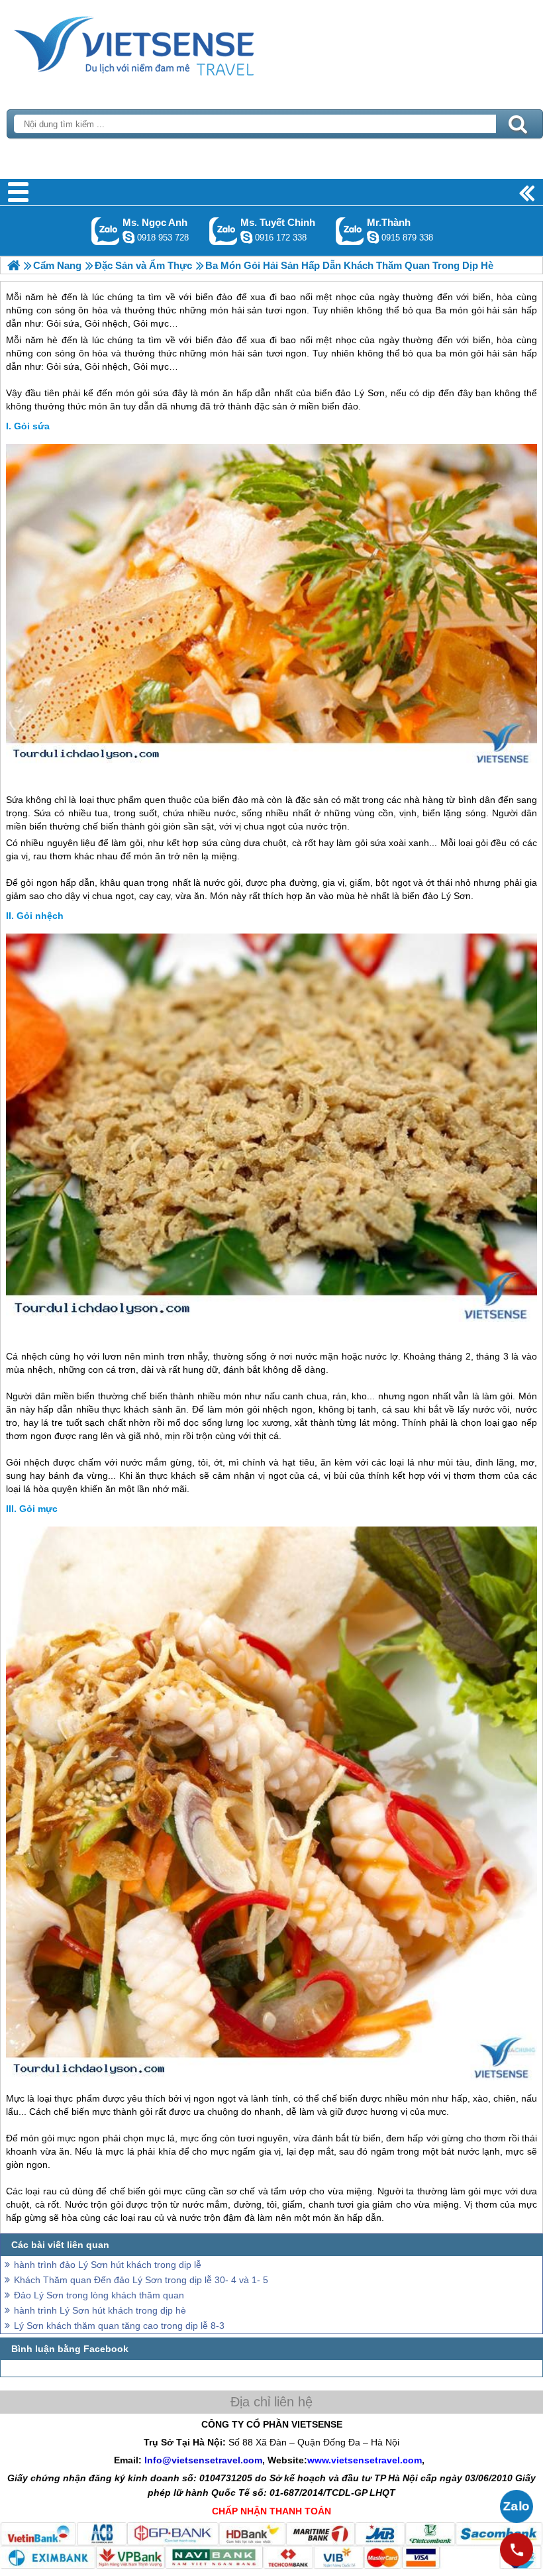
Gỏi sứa (32, 426)
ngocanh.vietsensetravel (128, 237)
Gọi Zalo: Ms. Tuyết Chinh (223, 231)
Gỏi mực (38, 1509)
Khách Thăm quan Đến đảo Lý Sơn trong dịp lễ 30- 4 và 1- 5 (141, 2280)
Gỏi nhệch (40, 916)
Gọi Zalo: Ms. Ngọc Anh (106, 231)
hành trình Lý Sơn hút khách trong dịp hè (100, 2310)
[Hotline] (517, 2549)
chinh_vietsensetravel (246, 237)
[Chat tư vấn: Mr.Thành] (373, 237)
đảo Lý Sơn (360, 393)
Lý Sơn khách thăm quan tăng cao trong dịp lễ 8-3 (119, 2326)
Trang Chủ (167, 43)
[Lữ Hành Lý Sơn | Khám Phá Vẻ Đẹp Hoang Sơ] (14, 265)
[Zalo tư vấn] (517, 2506)
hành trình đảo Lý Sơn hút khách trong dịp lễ (108, 2265)
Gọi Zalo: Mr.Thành (350, 231)
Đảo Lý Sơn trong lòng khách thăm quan (99, 2295)
